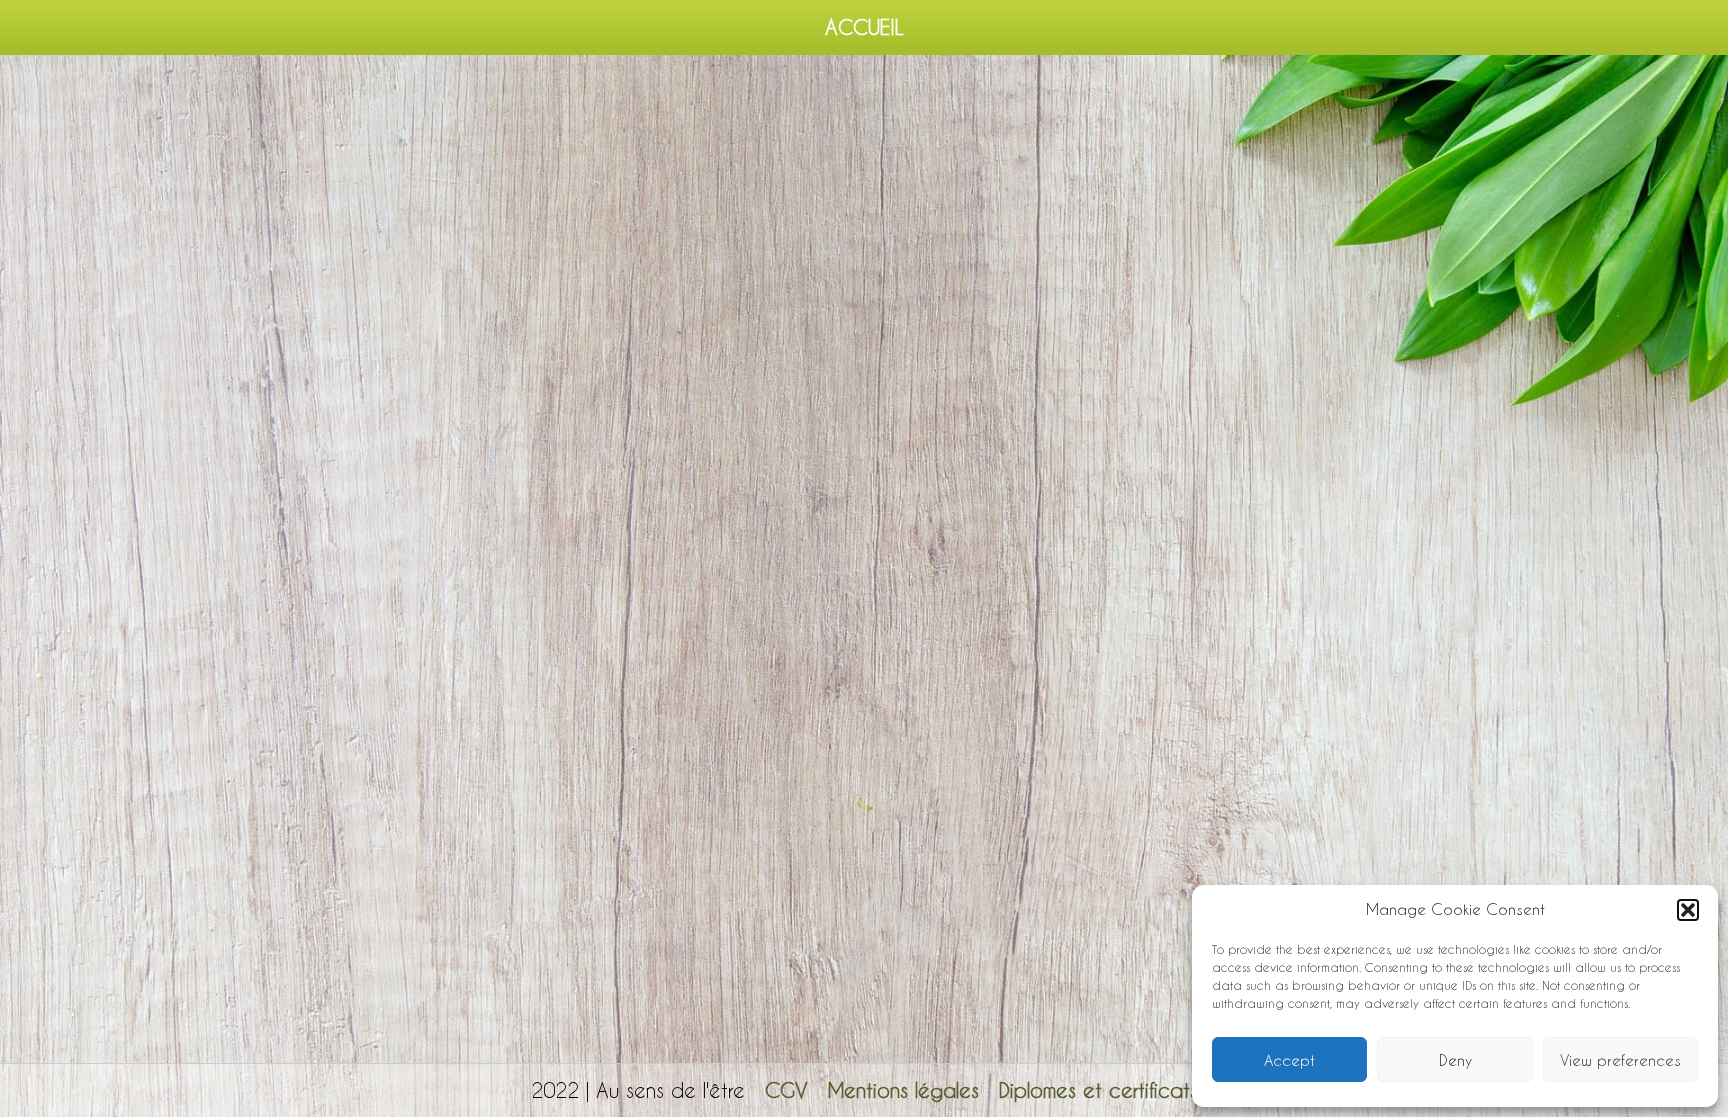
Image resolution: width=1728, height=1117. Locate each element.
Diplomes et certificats (1098, 1090)
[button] (1688, 910)
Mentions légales (903, 1090)
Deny (1455, 1060)
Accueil (864, 27)
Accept (1289, 1060)
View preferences (1620, 1060)
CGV (786, 1090)
